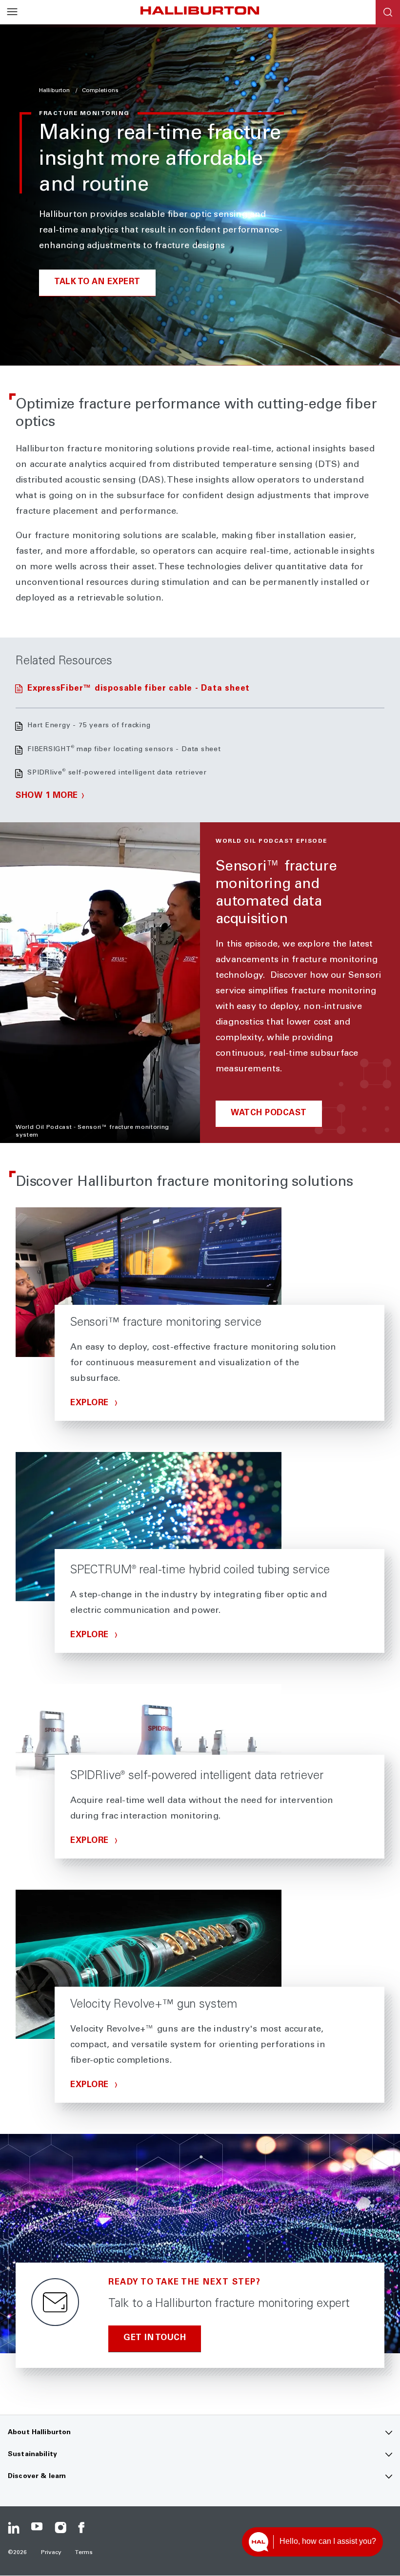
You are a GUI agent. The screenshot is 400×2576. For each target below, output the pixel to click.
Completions (100, 91)
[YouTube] (37, 2528)
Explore (91, 1404)
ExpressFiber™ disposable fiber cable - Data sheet (139, 689)
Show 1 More (47, 796)
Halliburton (55, 91)
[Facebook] (84, 2528)
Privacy (51, 2553)
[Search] (388, 12)
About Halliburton (39, 2433)
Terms (84, 2553)
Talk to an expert (97, 282)
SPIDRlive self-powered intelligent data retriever (117, 773)
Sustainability (32, 2455)
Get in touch (155, 2338)
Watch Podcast (269, 1114)
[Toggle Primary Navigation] (12, 12)
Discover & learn (37, 2477)
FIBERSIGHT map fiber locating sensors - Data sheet (124, 750)
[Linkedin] (14, 2528)
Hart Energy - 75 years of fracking (89, 726)
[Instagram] (60, 2528)
